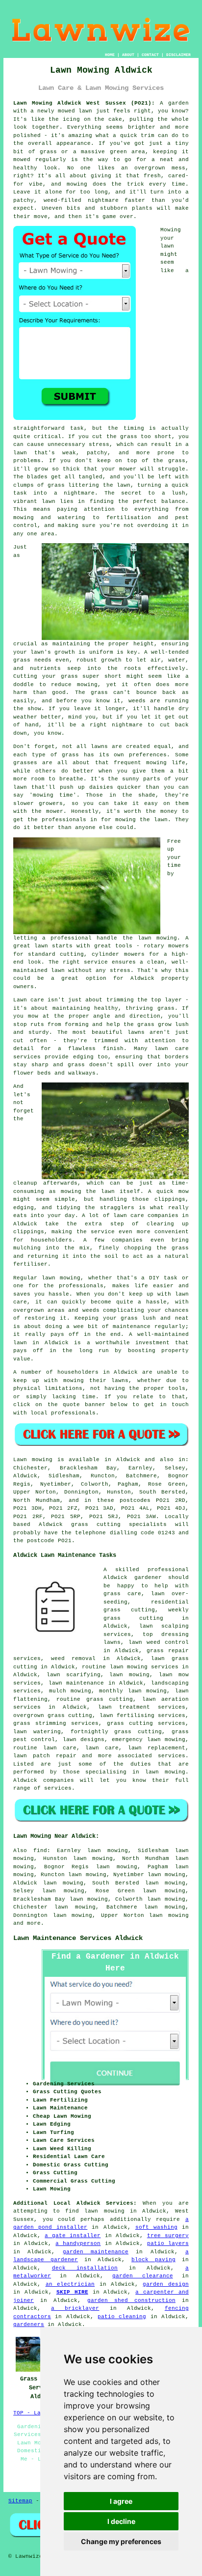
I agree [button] (121, 2501)
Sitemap (20, 2501)
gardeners (29, 2325)
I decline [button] (121, 2521)
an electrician (70, 2284)
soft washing (156, 2227)
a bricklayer (75, 2308)
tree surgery (168, 2236)
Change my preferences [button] (121, 2541)
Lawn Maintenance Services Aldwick (78, 1938)
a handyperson (78, 2244)
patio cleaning (122, 2317)
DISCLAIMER (178, 55)
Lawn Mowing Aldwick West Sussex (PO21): (84, 103)
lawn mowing (169, 1915)
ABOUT (128, 55)
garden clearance (142, 2276)
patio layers (168, 2244)
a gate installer (73, 2236)
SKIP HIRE (72, 2292)
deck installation (85, 2268)
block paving (153, 2260)
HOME (110, 55)
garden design (165, 2284)
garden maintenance (96, 2252)
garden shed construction (131, 2300)
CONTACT (150, 55)
